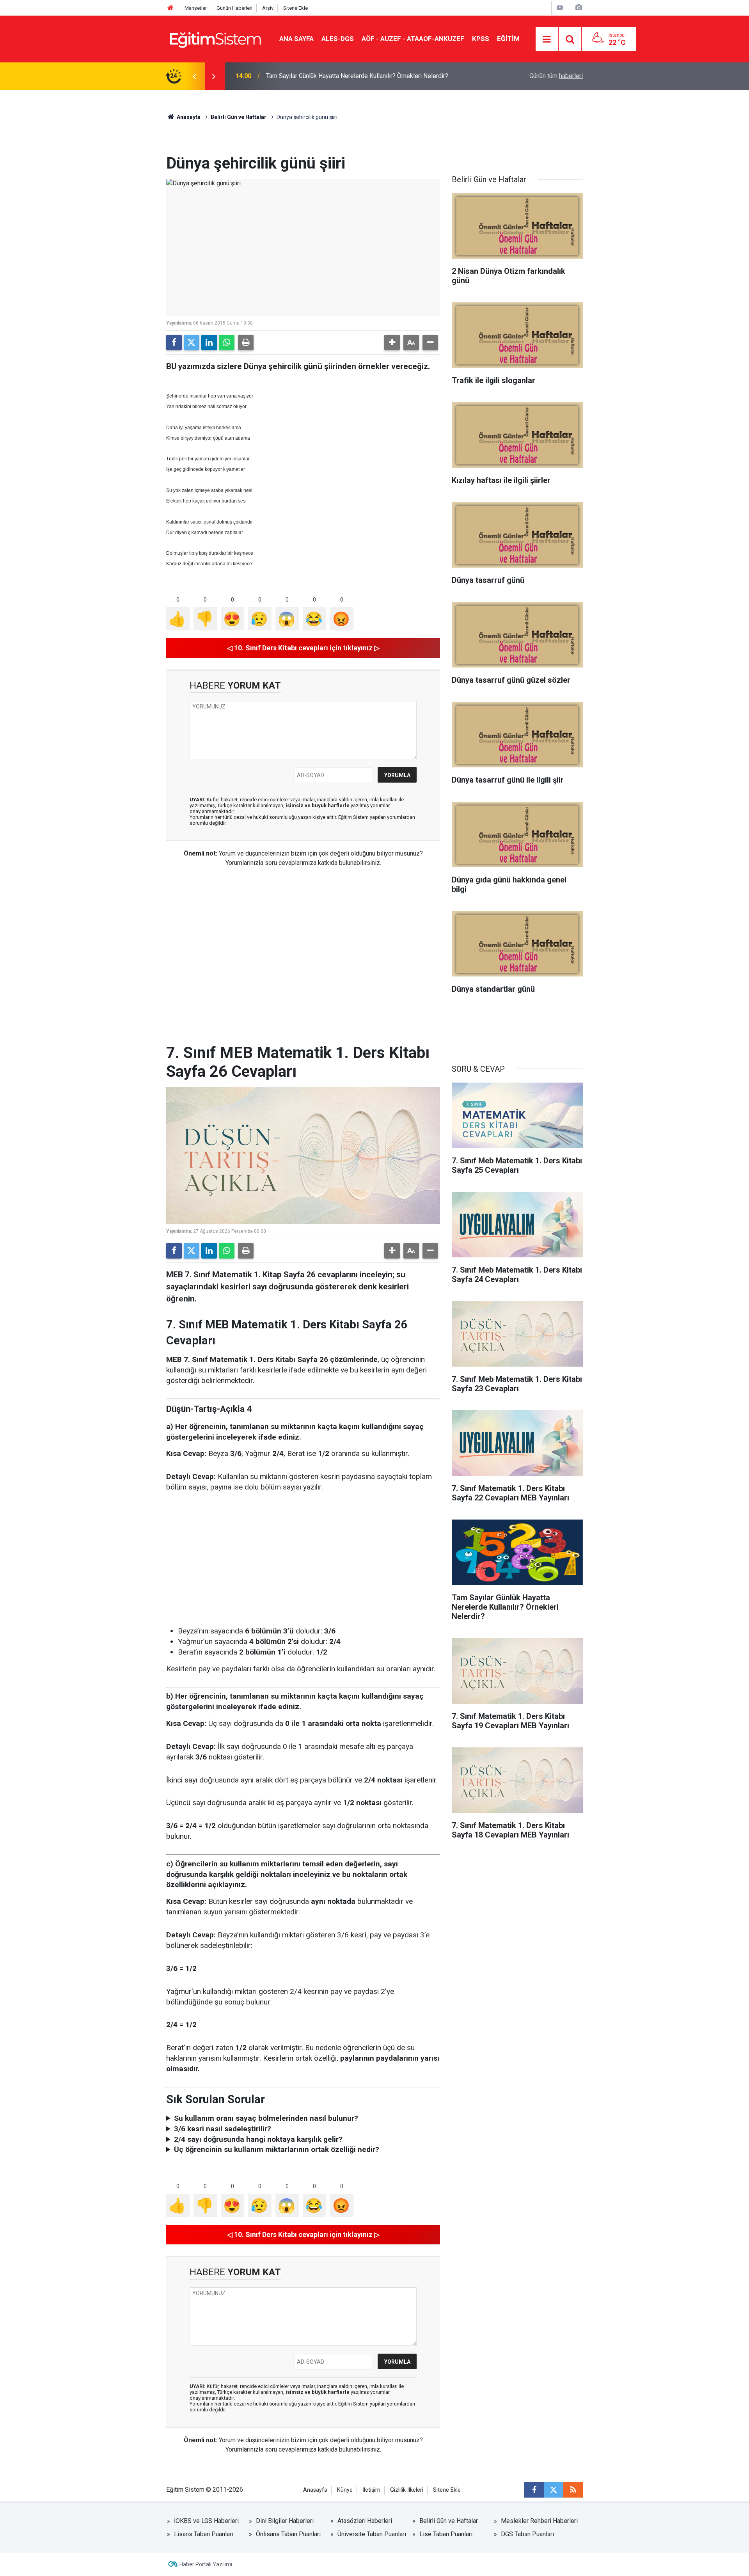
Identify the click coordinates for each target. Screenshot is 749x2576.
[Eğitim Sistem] (215, 38)
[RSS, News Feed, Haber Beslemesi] (573, 2490)
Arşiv (268, 8)
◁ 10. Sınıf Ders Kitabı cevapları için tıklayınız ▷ (303, 648)
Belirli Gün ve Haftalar (239, 117)
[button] (392, 343)
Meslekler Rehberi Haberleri (539, 2521)
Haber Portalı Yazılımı (206, 2564)
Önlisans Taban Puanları (288, 2534)
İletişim (371, 2490)
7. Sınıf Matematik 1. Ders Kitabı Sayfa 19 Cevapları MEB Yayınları (355, 76)
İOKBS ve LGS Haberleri (206, 2521)
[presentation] (194, 76)
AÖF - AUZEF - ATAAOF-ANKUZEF (413, 39)
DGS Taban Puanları (527, 2534)
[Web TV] (560, 8)
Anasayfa (188, 117)
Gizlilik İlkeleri (407, 2490)
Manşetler (196, 8)
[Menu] (547, 39)
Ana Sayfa (296, 39)
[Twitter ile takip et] (554, 2490)
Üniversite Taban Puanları (372, 2534)
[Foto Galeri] (579, 8)
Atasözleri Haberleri (365, 2521)
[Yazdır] (246, 343)
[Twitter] (192, 343)
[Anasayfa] (170, 8)
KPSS (481, 39)
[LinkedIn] (209, 343)
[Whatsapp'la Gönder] (227, 343)
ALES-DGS (338, 39)
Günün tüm (556, 76)
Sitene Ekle (296, 8)
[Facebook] (174, 343)
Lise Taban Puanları (446, 2534)
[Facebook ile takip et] (534, 2490)
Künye (345, 2490)
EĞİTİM (508, 39)
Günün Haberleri (234, 8)
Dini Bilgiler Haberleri (285, 2521)
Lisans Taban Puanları (204, 2534)
